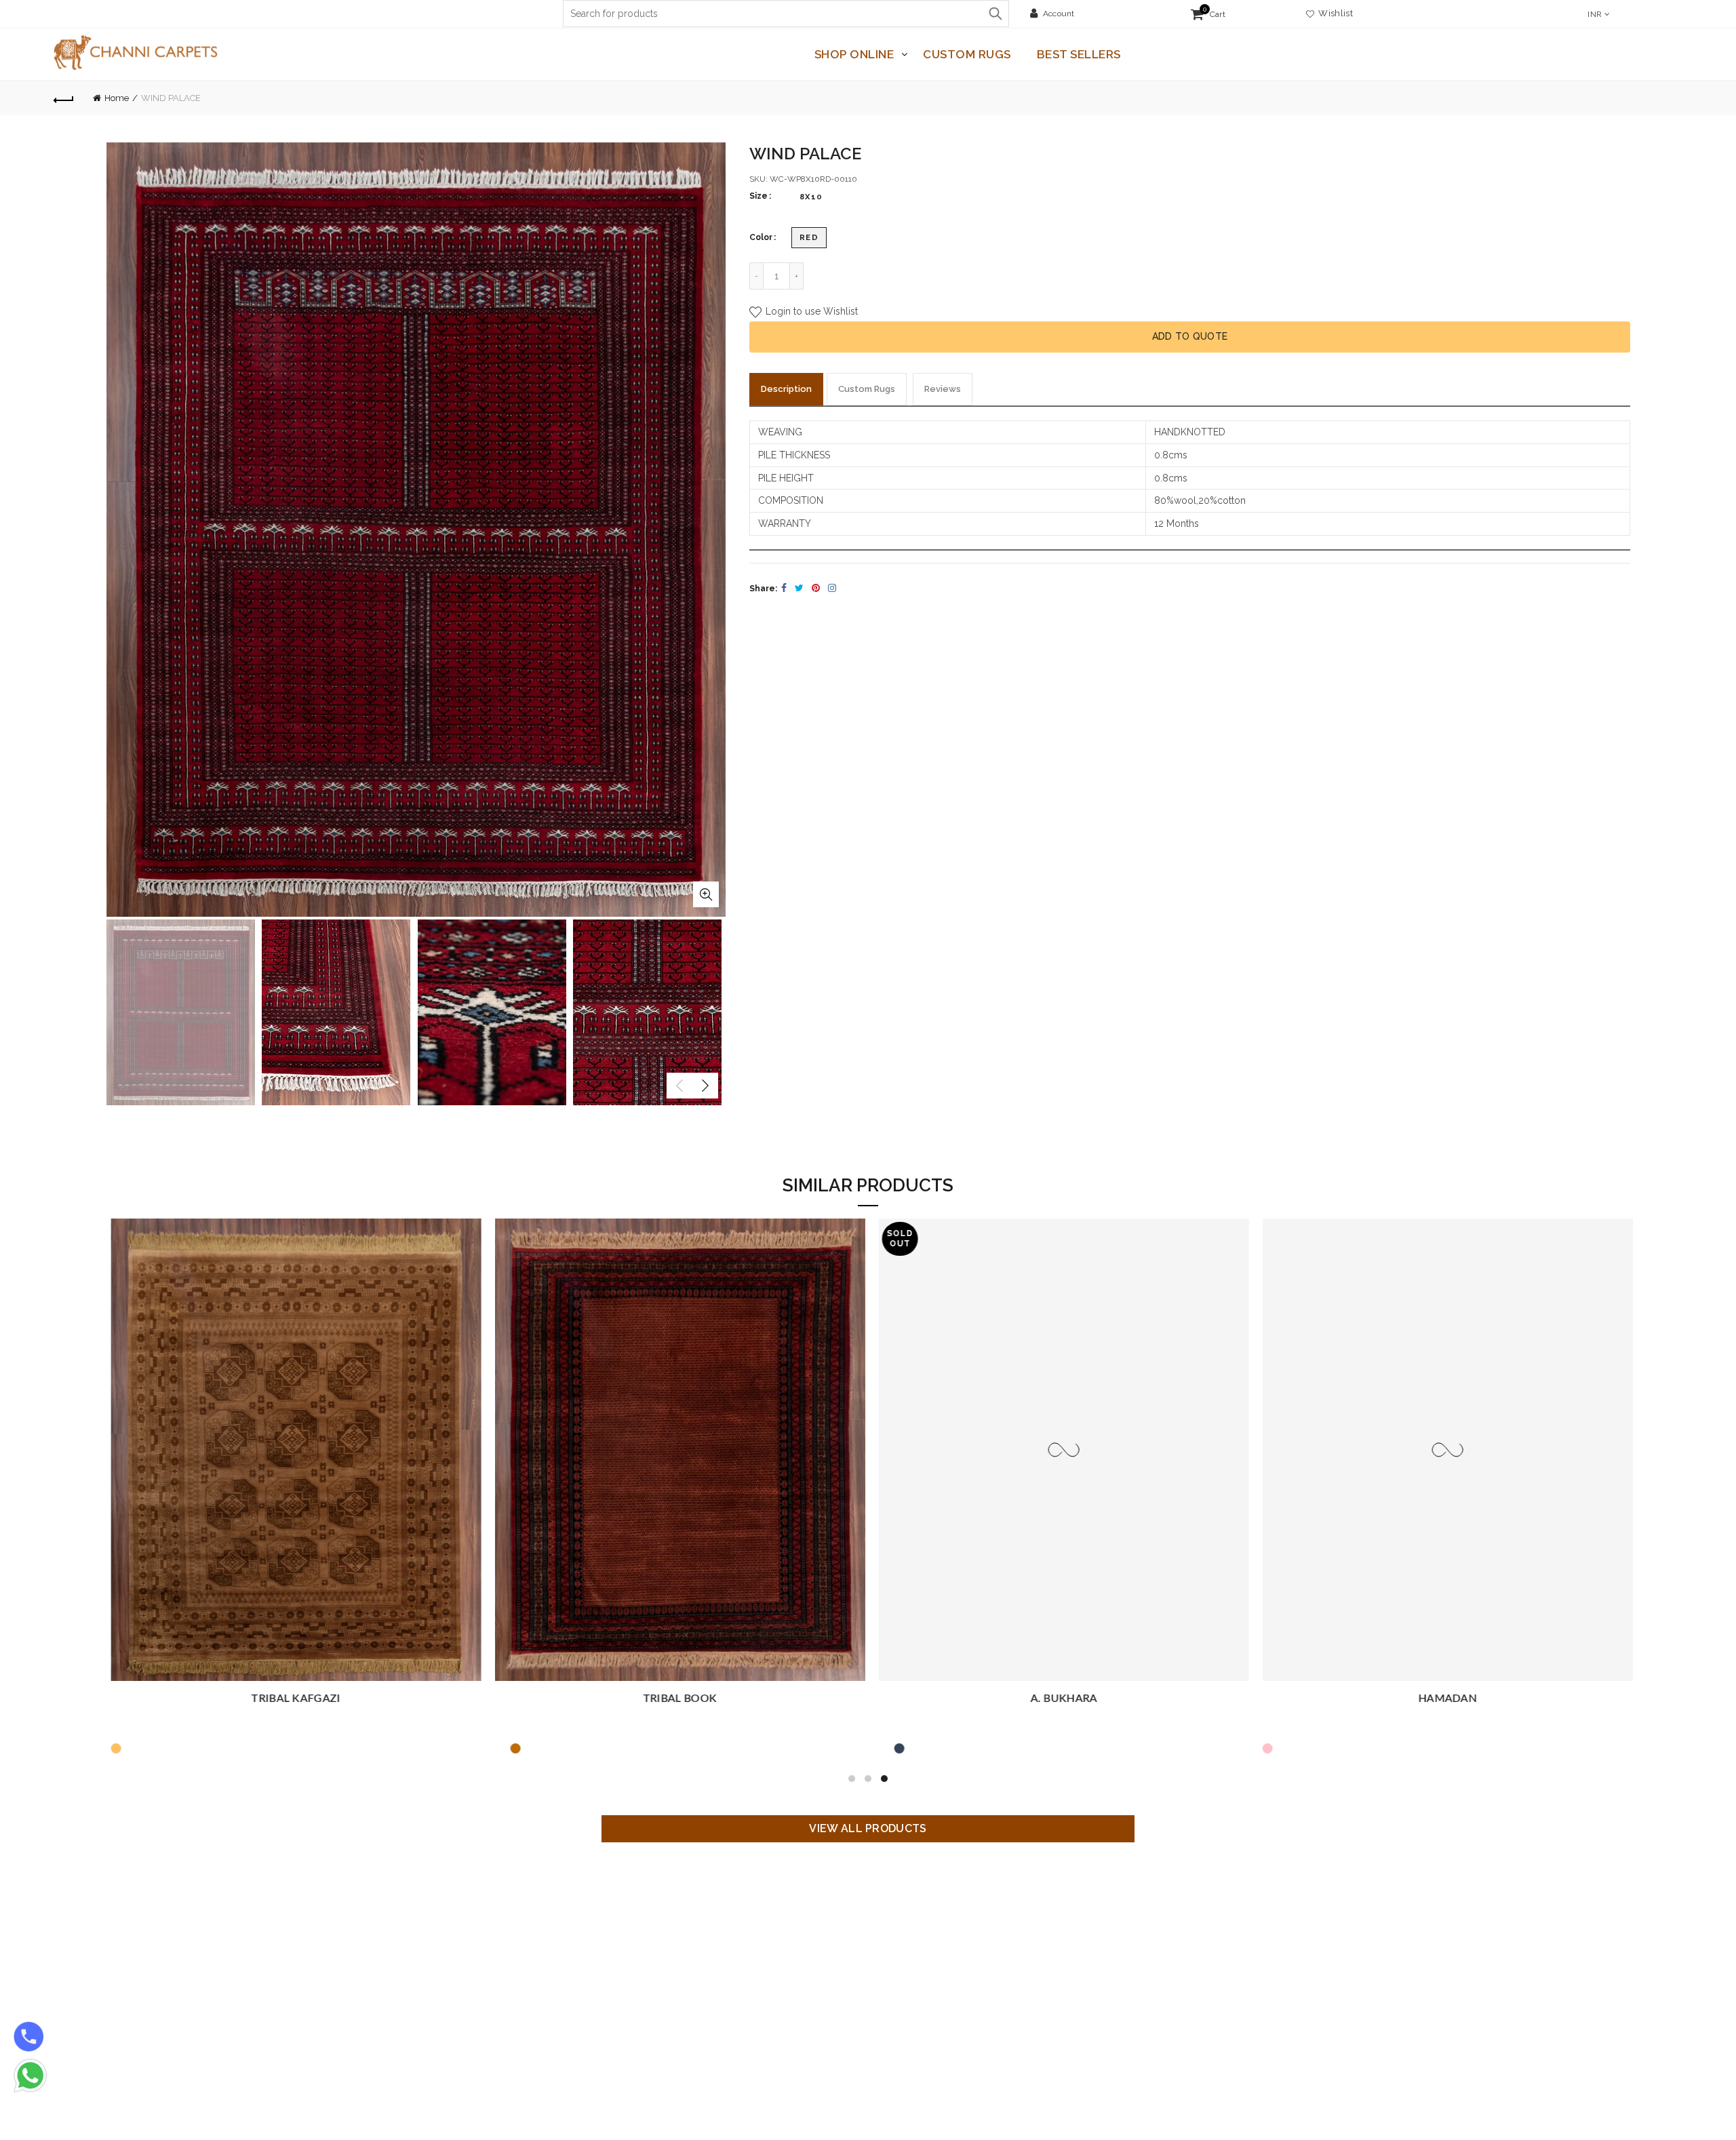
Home (117, 98)
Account (1059, 14)
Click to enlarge (706, 894)
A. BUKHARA (1060, 1699)
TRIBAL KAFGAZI (292, 1699)
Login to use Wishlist (810, 312)
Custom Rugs (967, 54)
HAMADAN (1444, 1699)
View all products (868, 1828)
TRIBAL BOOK (676, 1699)
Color (761, 237)
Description (786, 389)
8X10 (811, 197)
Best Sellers (1079, 54)
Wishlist (1334, 13)
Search (995, 14)
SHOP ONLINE (854, 54)
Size (758, 196)
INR (1595, 14)
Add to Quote (1190, 336)
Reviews (943, 389)
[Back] (64, 98)
